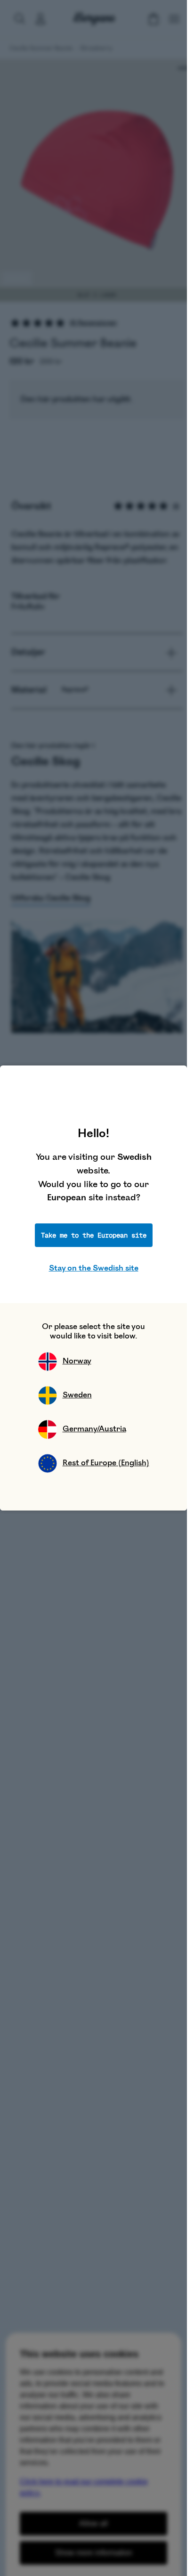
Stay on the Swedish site (94, 1268)
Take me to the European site (94, 1235)
